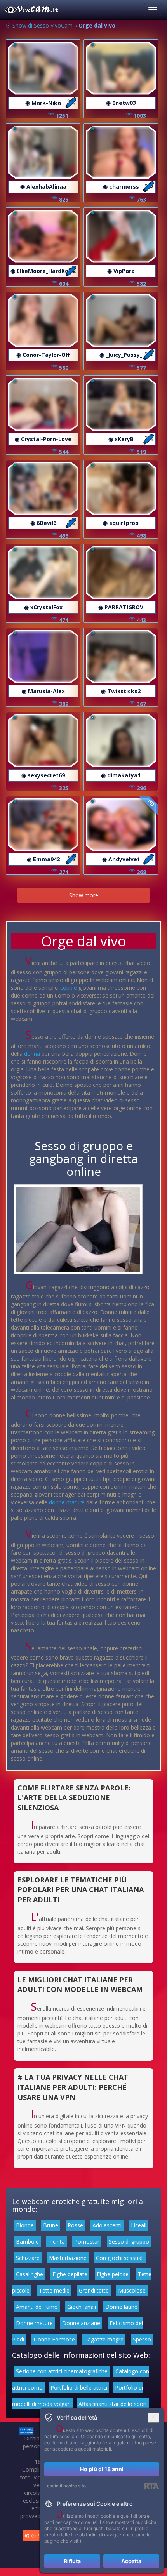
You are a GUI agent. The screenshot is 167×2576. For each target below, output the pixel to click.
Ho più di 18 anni (102, 2469)
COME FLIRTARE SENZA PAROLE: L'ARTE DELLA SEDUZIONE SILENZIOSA (74, 1798)
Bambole (27, 2241)
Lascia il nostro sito (65, 2486)
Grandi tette (94, 2290)
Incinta (57, 2241)
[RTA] (151, 2486)
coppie (69, 988)
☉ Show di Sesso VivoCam (39, 25)
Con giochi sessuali (120, 2258)
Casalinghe (30, 2274)
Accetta (131, 2561)
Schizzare (28, 2258)
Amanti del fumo (37, 2307)
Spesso (142, 2339)
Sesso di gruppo (129, 2241)
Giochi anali (82, 2307)
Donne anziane (81, 2323)
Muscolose (132, 2290)
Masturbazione (68, 2258)
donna (32, 1054)
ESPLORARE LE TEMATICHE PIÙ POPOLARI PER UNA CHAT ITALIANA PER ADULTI (81, 1890)
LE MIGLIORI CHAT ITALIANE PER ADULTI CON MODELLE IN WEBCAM (80, 1985)
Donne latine (121, 2307)
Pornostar (87, 2241)
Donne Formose (54, 2339)
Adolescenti (107, 2225)
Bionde (25, 2225)
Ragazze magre (104, 2339)
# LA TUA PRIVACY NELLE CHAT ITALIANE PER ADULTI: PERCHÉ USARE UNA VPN (73, 2087)
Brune (51, 2225)
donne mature (67, 1502)
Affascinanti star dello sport (113, 2404)
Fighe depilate (70, 2274)
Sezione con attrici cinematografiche (62, 2371)
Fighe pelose (113, 2274)
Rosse (75, 2225)
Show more (84, 895)
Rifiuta (72, 2561)
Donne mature (34, 2323)
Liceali (139, 2225)
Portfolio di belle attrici (79, 2387)
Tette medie (54, 2290)
